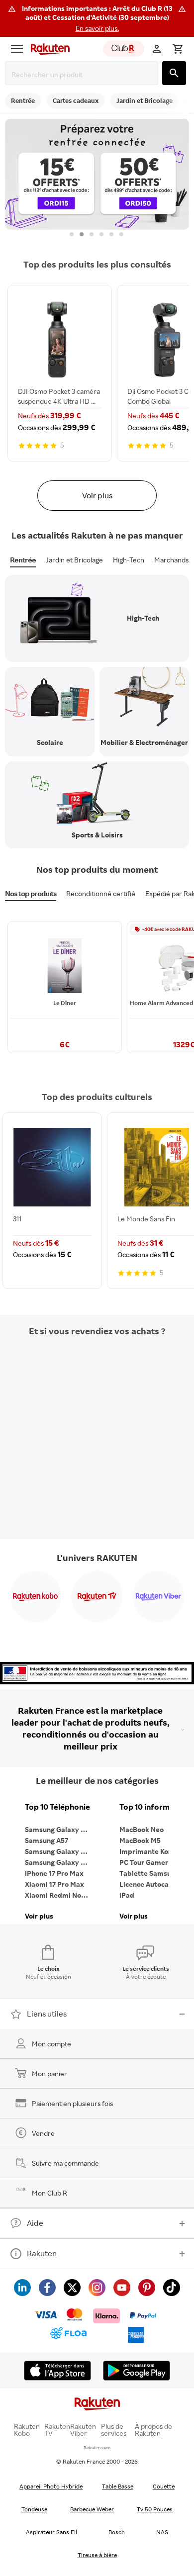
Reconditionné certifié (101, 893)
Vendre (43, 2133)
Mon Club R (49, 2193)
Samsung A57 (47, 1840)
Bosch (117, 2532)
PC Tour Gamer (144, 1862)
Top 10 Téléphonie (57, 1807)
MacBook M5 (140, 1840)
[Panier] (178, 49)
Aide (35, 2223)
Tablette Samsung (149, 1873)
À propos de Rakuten (153, 2430)
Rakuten (42, 2253)
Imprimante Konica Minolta (154, 1851)
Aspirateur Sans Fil (51, 2532)
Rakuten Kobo (27, 2430)
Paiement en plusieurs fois (72, 2103)
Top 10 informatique (154, 1807)
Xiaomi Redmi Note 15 (60, 1895)
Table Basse (118, 2486)
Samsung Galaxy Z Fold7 (60, 1862)
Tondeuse (34, 2509)
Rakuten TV (57, 2430)
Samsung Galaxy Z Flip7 (60, 1851)
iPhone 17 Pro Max (54, 1873)
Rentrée (23, 560)
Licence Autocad (146, 1884)
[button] (97, 18)
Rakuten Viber (83, 2430)
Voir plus (97, 495)
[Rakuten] (48, 49)
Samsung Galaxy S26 (59, 1829)
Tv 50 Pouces (155, 2509)
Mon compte (51, 2044)
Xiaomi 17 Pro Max (54, 1884)
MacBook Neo (142, 1829)
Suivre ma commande (65, 2163)
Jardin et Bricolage (74, 560)
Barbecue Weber (92, 2509)
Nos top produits (31, 893)
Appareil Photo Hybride (51, 2486)
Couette (164, 2486)
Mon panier (49, 2073)
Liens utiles (47, 2014)
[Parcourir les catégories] (17, 49)
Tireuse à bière (97, 2555)
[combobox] (84, 74)
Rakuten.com (97, 2447)
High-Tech (129, 560)
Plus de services (114, 2430)
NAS (162, 2532)
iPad (127, 1895)
